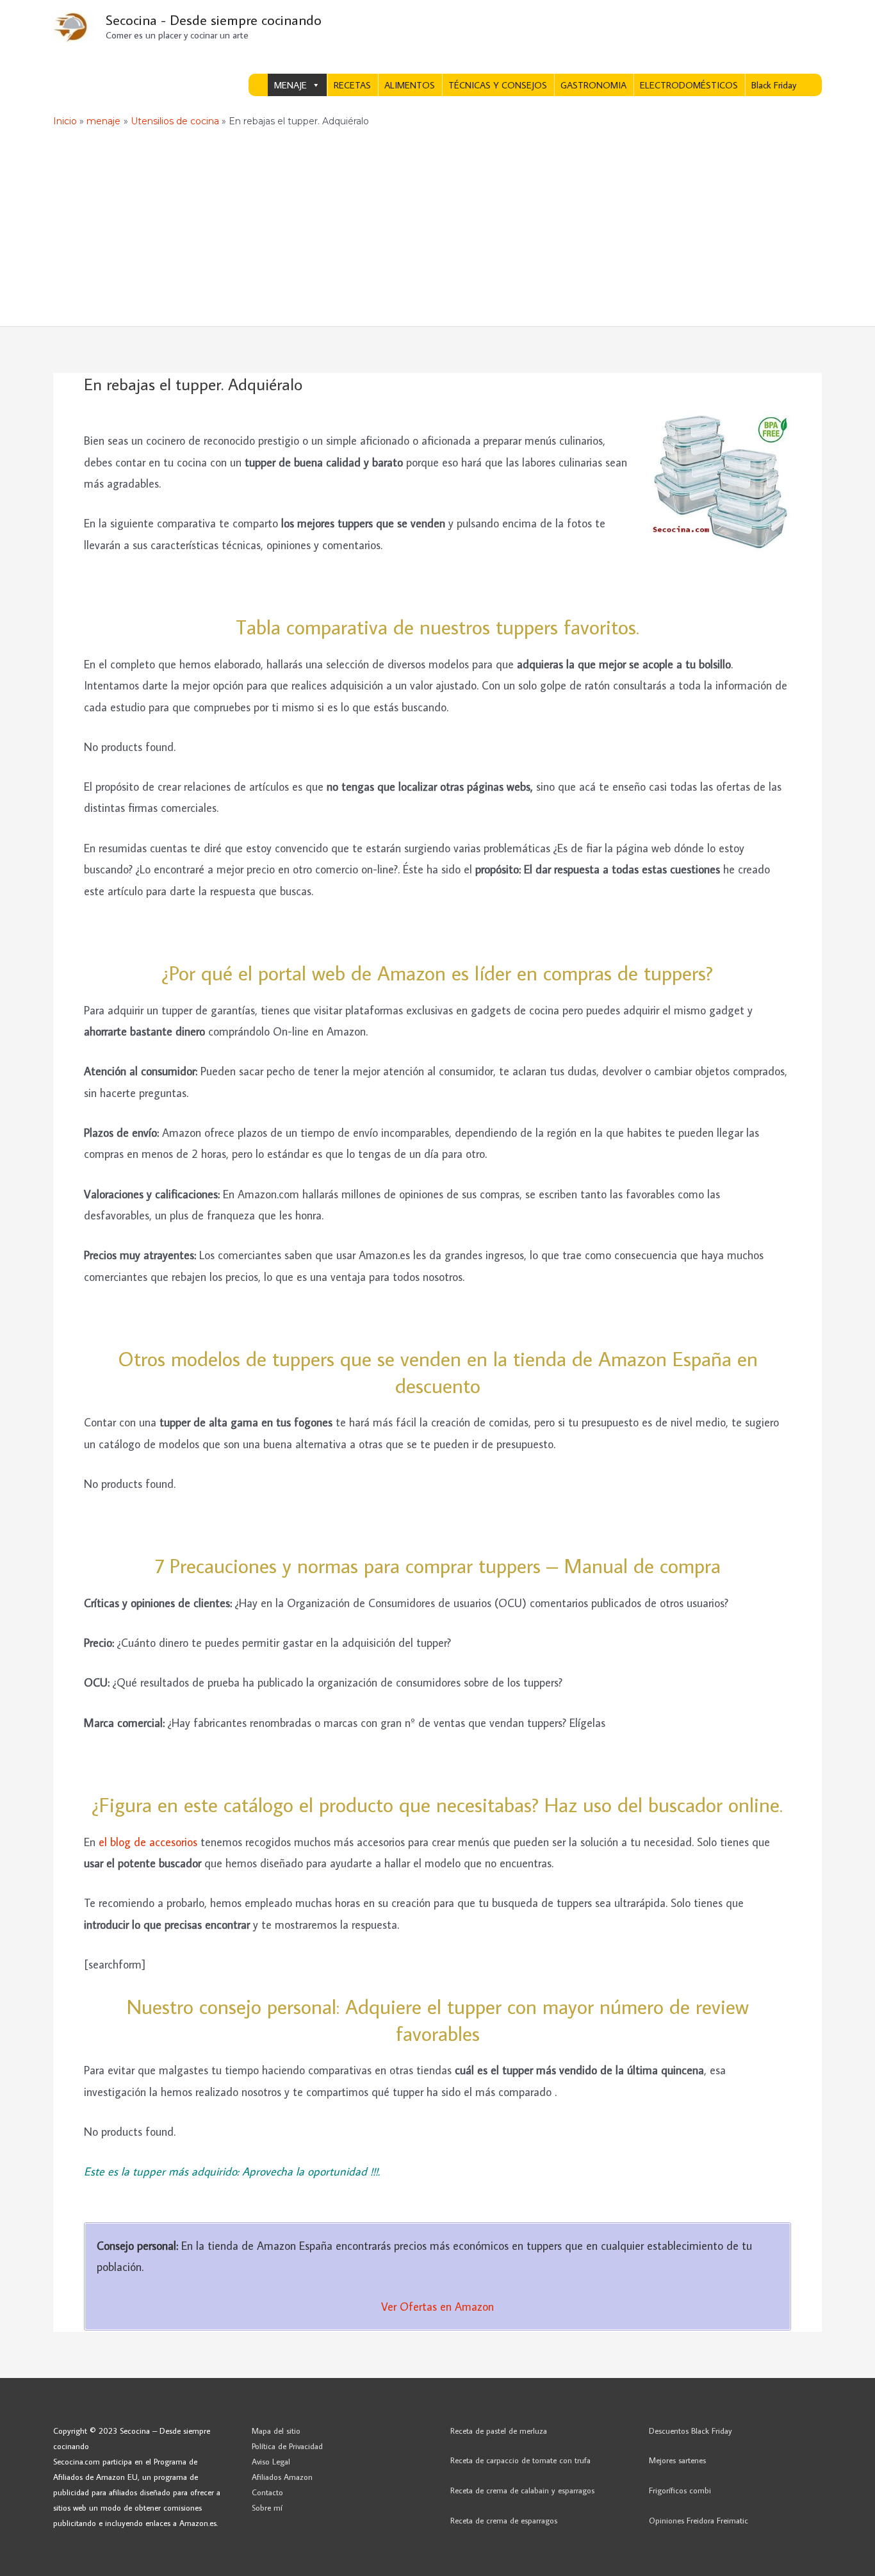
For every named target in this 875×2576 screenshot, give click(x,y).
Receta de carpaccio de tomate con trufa (520, 2460)
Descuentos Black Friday (691, 2431)
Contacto (267, 2492)
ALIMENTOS (410, 85)
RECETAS (352, 85)
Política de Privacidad (287, 2446)
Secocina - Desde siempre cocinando (214, 20)
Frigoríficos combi (680, 2490)
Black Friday (774, 85)
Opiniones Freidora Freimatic (699, 2520)
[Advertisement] (437, 230)
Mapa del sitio (276, 2431)
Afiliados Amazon (282, 2477)
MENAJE (290, 85)
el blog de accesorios (148, 1842)
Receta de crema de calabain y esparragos (522, 2490)
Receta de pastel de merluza (499, 2431)
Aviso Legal (271, 2461)
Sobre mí (267, 2507)
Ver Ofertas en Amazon (437, 2307)
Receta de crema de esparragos (504, 2520)
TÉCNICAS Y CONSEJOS (498, 85)
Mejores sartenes (677, 2460)
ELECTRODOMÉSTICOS (689, 85)
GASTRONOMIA (593, 85)
